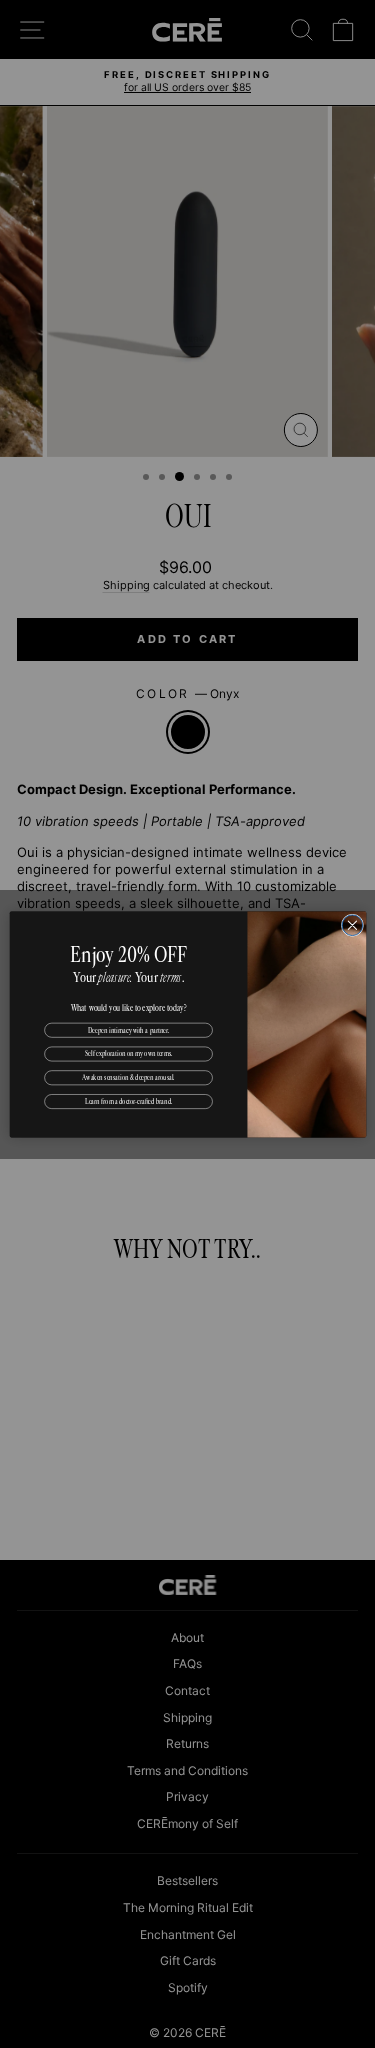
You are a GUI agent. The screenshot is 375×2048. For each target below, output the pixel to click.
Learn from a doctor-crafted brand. (127, 1101)
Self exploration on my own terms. (127, 1053)
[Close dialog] (352, 924)
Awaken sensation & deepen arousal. (128, 1077)
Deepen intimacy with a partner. (127, 1029)
